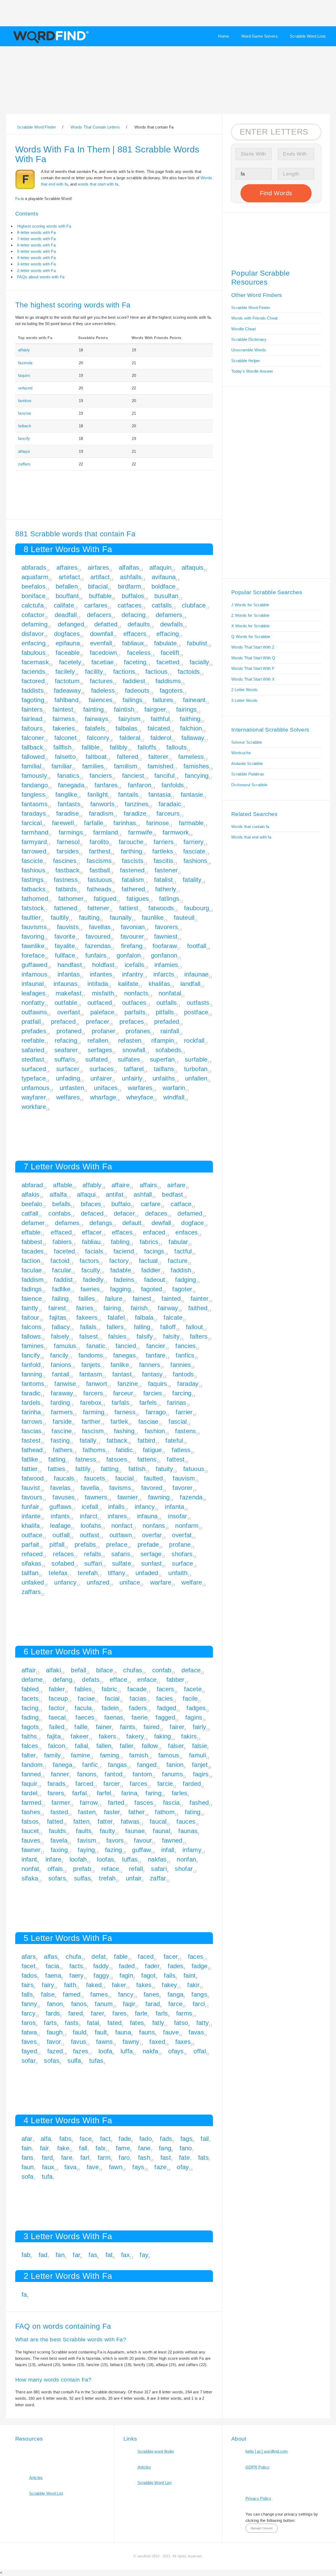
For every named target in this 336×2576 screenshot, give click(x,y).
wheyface (140, 1097)
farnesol (68, 842)
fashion (155, 1431)
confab (162, 1670)
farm (104, 2158)
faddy (101, 1966)
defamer (33, 1223)
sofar (29, 2061)
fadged (167, 1708)
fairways (96, 719)
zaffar (158, 1878)
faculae (32, 1270)
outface (32, 1535)
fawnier (128, 1497)
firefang (132, 946)
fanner (60, 1774)
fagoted (152, 1289)
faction (31, 1261)
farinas (177, 1403)
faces (196, 1957)
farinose (157, 823)
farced (84, 1784)
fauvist (31, 1488)
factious (156, 672)
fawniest (166, 936)
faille (81, 1727)
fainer (104, 1727)
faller (127, 1746)
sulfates (129, 1059)
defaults (139, 624)
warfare (161, 1582)
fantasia (159, 795)
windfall (174, 1097)
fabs (65, 2139)
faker (119, 1985)
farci (199, 2004)
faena (53, 1975)
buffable (100, 596)
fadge (200, 1966)
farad (153, 2004)
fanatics (68, 776)
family (52, 1755)
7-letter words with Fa (36, 239)
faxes (183, 2042)
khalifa (31, 1526)
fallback (32, 747)
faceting (135, 662)
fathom (165, 1812)
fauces (186, 1821)
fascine (62, 1431)
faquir (30, 1784)
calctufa (33, 605)
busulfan (166, 596)
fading (30, 1717)
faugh (55, 2032)
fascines (65, 861)
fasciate (194, 851)
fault (101, 2032)
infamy (192, 1850)
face (86, 2139)
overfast (69, 1012)
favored (152, 1488)
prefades (34, 1031)
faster (112, 1812)
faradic (31, 1393)
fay (144, 2255)
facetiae (103, 662)
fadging (185, 1280)
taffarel (134, 1069)
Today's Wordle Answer (252, 371)
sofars (57, 1878)
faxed (157, 2042)
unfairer (101, 1078)
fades (176, 1966)
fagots (30, 1727)
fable (121, 1957)
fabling (120, 1242)
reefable (33, 1040)
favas (196, 2032)
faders (138, 1708)
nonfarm (187, 1526)
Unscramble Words (249, 350)
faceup (58, 1698)
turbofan (196, 1069)
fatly (158, 2023)
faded (127, 1966)
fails (170, 1975)
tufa (47, 2176)
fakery (135, 1736)
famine (80, 1755)
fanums (172, 1774)
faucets (95, 1478)
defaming (35, 624)
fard (47, 2158)
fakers (107, 1736)
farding (60, 1403)
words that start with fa (98, 184)
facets (30, 1698)
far (77, 2255)
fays (138, 2167)
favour (143, 1840)
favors (115, 1840)
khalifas (159, 984)
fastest (31, 1440)
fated (115, 2023)
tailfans (164, 1069)
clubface (194, 605)
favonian (133, 927)
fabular (178, 1242)
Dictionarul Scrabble (249, 785)
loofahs (91, 1526)
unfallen (196, 1078)
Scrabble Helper (246, 361)
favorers (166, 927)
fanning (32, 1374)
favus (79, 2042)
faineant (194, 700)
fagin (126, 1975)
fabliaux (133, 643)
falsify (145, 1336)
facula (83, 1708)
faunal (161, 1831)
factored (33, 681)
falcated (159, 728)
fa (24, 2294)
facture (178, 1261)
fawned (172, 1840)
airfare (176, 1185)
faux (48, 2167)
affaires (67, 567)
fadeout (155, 1280)
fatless (181, 1450)
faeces (85, 1717)
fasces (144, 1803)
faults (84, 1831)
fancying (197, 776)
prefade (148, 1544)
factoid (60, 1261)
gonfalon (129, 955)
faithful (160, 719)
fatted (55, 1821)
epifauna (68, 643)
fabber (175, 1680)
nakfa (150, 2051)
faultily (60, 917)
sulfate (122, 1563)
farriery (193, 842)
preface (117, 1544)
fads (166, 2139)
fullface (65, 955)
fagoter (182, 1289)
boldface (163, 586)
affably (24, 350)
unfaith (178, 1573)
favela (59, 1840)
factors (89, 1261)
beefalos (33, 586)
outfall (61, 1535)
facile (190, 1698)
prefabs (85, 1544)
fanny (29, 2004)
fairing (112, 1308)
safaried (33, 1050)
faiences (101, 700)
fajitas (58, 1317)
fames (99, 1994)
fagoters (171, 690)
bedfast (172, 1194)
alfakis (31, 1194)
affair (29, 1670)
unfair (134, 1878)
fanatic (96, 1346)
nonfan (186, 1859)
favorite (65, 936)
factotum (67, 681)
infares (117, 1516)
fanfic (90, 1765)
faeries (90, 1289)
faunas (188, 1831)
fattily (83, 1469)
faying (86, 1850)
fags (186, 2139)
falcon (57, 1746)
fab (26, 2255)
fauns (147, 2032)
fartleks (163, 851)
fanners (150, 1365)
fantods (183, 1374)
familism (126, 766)
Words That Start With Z (253, 647)
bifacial (98, 586)
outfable (66, 1003)
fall (83, 2148)
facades (33, 1251)
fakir (193, 1985)
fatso (181, 2023)
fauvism (184, 1478)
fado (146, 2139)
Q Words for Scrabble (251, 637)
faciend (124, 1251)
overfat (182, 1535)
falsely (60, 1336)
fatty (203, 2023)
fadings (32, 1289)
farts (50, 2023)
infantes (101, 974)
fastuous (100, 880)
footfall (197, 946)
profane (180, 1544)
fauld (80, 2032)
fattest (176, 1459)
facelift (170, 653)
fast (166, 2158)
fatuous (194, 1469)
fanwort (97, 1384)
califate (64, 605)
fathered (133, 889)
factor (57, 1708)
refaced (32, 1554)
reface (110, 1869)
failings (132, 700)
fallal (81, 1746)
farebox (25, 401)
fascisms (99, 861)
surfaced (34, 1069)
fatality (192, 880)
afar (27, 2139)
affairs (148, 1185)
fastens (185, 1431)
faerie (140, 1717)
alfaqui (24, 451)
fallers (115, 1327)
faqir (129, 2004)
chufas (133, 1670)
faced (146, 1957)
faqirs (201, 1774)
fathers (63, 1450)
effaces (122, 1232)
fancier (156, 1346)
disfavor (33, 634)
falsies (117, 1336)
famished (160, 766)
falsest (89, 1336)
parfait (30, 1544)
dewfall (161, 1223)
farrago (156, 1412)
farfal (79, 1793)
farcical (32, 823)
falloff (168, 1327)
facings (154, 1251)
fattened (66, 908)
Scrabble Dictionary (249, 339)
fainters (32, 709)
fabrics (149, 1242)
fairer (177, 1727)
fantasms (35, 804)
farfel (104, 1793)
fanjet (200, 1765)
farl (85, 2158)
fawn (116, 2167)
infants (60, 1516)
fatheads (99, 889)
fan (60, 2255)
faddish (181, 1270)
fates (137, 2023)
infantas (69, 974)
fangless (33, 795)
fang (165, 2148)
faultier (31, 917)
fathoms (94, 1450)
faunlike (153, 917)
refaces (63, 1554)
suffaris (65, 1059)
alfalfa (58, 1194)
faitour (30, 1317)
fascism (93, 1431)
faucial (124, 1478)
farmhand (35, 832)
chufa (73, 1957)
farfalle (94, 823)
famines (33, 1346)
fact (105, 2139)
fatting (110, 1469)
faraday (188, 1384)
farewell (63, 823)
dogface (192, 1223)
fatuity (164, 1469)
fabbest (32, 1242)
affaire (120, 1185)
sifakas (31, 1563)
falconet (65, 738)
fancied (126, 1346)
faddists (33, 690)
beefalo (32, 1204)
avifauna (164, 577)
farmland (106, 832)
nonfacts (136, 993)
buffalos (133, 596)
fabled (30, 1689)
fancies (185, 1346)
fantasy (152, 1374)
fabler (57, 1689)
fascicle (32, 861)
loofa (105, 2051)
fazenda (25, 363)
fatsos (30, 1821)
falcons (32, 1327)
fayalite (65, 946)
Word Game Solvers (259, 36)
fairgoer (155, 709)
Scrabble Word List (46, 2493)
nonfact (122, 1526)
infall (168, 1850)
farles (180, 1793)
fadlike (61, 1289)
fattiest (129, 908)
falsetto (65, 757)
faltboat (96, 757)
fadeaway (67, 690)
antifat (115, 1194)
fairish (139, 1308)
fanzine (25, 413)
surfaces (102, 1069)
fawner (31, 1850)
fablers (62, 1242)
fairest (57, 1308)
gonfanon (164, 955)
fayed (29, 2051)
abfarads (34, 567)
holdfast (103, 965)
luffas (130, 1859)
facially (199, 662)
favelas (60, 1488)
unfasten (72, 1088)
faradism (101, 813)
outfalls (167, 1003)
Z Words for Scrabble (250, 615)
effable (31, 1232)
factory (119, 1261)
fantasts (69, 804)
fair (44, 2148)
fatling (57, 1459)
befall (78, 1670)
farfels (148, 1403)
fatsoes (117, 1459)
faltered (127, 757)
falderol (161, 738)
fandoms (91, 1355)
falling (142, 1327)
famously (34, 776)
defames (67, 1223)
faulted (153, 1478)
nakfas (157, 1859)
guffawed (34, 965)
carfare (151, 1204)
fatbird (146, 1440)
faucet (30, 1831)
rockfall (194, 1040)
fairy (48, 1985)
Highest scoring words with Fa (44, 226)
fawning (159, 1497)
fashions (195, 861)
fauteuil (184, 917)
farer (98, 2013)
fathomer (71, 899)
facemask (35, 662)
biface (105, 1670)
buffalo (121, 1204)
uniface (130, 1582)
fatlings (169, 899)
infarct (89, 1516)
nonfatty (33, 1003)
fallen (104, 1746)
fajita (54, 1736)
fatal (93, 2023)
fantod (113, 1774)
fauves (31, 1840)
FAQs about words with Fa (41, 277)
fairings (186, 709)
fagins (194, 1717)
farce (175, 2004)
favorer (182, 1488)
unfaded (147, 1573)
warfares (140, 1088)
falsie (200, 1746)
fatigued (105, 899)
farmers (62, 1412)
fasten (87, 1812)
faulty (107, 1831)
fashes (31, 1812)
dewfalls (172, 624)
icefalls (134, 965)
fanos (79, 2004)
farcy (29, 2013)
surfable (196, 1059)
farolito (99, 842)
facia (52, 1966)
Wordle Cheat (243, 329)
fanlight (98, 795)
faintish (124, 709)
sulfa (74, 2061)
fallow (150, 1746)
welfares (68, 1097)
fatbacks (33, 889)
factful (183, 1251)
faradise (67, 813)
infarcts (164, 974)
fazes (81, 2051)
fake (63, 2148)
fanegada (71, 785)
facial (112, 1698)
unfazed (25, 388)
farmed (31, 1803)
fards (53, 2013)
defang (62, 1680)
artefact (69, 577)
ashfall (143, 1194)
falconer (33, 738)
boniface (33, 596)
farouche (131, 842)
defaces (156, 1213)
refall (136, 1869)
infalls (116, 1507)
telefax (58, 1573)
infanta (174, 1507)
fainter (199, 1299)
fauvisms (34, 927)
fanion (175, 1765)
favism (87, 1840)
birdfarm (130, 586)
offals (55, 1869)
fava (70, 2167)
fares (120, 2013)
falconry (98, 738)
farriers (164, 842)
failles (87, 1299)
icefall (90, 1507)
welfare (192, 1582)
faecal (57, 1717)
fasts (72, 2023)
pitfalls (165, 1012)
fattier (30, 1469)
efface (119, 1680)
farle (141, 2013)
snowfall (134, 1050)
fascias (31, 1431)
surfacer (68, 1069)
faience (32, 1299)
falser (176, 1746)
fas (93, 2255)
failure (114, 1299)
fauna (123, 2032)
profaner (103, 1031)
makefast (69, 993)
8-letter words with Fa (36, 232)
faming (110, 1755)
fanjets (91, 1365)
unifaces (106, 1088)
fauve (171, 2032)
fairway (168, 1308)
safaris (121, 1554)
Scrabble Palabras (248, 774)
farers (56, 1793)
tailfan (30, 1573)
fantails (128, 795)
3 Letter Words (244, 700)
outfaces (134, 1003)
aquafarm (35, 577)
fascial (178, 1421)
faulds (57, 1831)
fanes (151, 1994)
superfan (162, 1059)
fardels (31, 1403)
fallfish (62, 747)
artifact (100, 577)
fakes (144, 1985)
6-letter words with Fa (36, 245)
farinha (31, 1412)
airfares (98, 567)
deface (191, 1670)
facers (166, 1689)
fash (144, 2158)
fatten (81, 1821)
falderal (130, 738)
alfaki (53, 1670)
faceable (68, 653)
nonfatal (170, 993)
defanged (71, 624)
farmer (61, 1803)
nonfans (154, 1526)
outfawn (121, 1535)
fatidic (124, 1450)
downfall (102, 634)
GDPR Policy (257, 2467)
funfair (30, 1507)
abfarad (32, 1185)
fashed (199, 1803)
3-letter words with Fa (36, 264)
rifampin (162, 1040)
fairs (28, 1985)
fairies (85, 1308)
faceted (64, 1251)
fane (144, 2148)
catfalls (162, 605)
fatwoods (161, 908)
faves (29, 2042)
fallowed (33, 757)
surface (182, 1563)
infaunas (65, 984)
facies (165, 1698)
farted (116, 1803)
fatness (86, 1459)
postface (196, 1012)
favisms (120, 1488)
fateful (174, 1440)
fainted (171, 1299)
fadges (196, 1708)
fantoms (33, 1384)
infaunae (196, 974)
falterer (158, 757)
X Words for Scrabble (250, 626)
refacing (66, 1040)
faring (153, 1793)
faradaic (170, 804)
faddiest (134, 681)
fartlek (119, 1421)
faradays (34, 813)
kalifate (128, 984)
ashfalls (131, 577)
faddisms (168, 681)
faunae (135, 1831)
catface (181, 1204)
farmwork (176, 832)
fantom (142, 1774)
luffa (127, 2051)
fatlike (30, 1459)
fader (152, 1966)
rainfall (170, 1031)
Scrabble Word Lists (308, 36)
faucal (158, 1821)
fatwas (130, 1821)
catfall (30, 1213)
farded (192, 1784)
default (132, 1223)
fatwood (33, 1478)
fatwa (29, 2032)
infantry (133, 974)
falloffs (147, 747)
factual (148, 1261)
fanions (61, 1365)
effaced (61, 1232)
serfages (100, 1050)
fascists (133, 861)
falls (27, 1994)
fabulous (33, 653)
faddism (33, 1280)
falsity (171, 1336)
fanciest (133, 776)
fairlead (32, 719)
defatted (106, 624)
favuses (64, 1497)
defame (32, 1680)
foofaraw (165, 946)
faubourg (196, 908)
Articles (36, 2478)
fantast (122, 1374)
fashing (124, 1431)
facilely (65, 672)
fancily (59, 1355)
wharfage (103, 1097)
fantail (61, 1374)
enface (147, 1680)
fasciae (148, 1421)
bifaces (91, 1204)
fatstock (33, 908)
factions (124, 672)
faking (163, 1736)
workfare (34, 1107)
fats (203, 2158)
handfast (70, 965)
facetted (168, 662)
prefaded (167, 1022)
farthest (100, 851)
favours (32, 1497)
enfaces (187, 1232)
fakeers (87, 1317)
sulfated (96, 1059)
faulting (89, 917)
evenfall (101, 643)
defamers (169, 615)
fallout (194, 1327)
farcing (182, 1393)
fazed (55, 2051)
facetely (70, 662)
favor (54, 2042)
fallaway (193, 738)
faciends (33, 672)
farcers (93, 1393)
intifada (98, 984)
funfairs (96, 955)
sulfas (82, 1878)
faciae (86, 1698)
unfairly (132, 1078)
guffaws (60, 1507)
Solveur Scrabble (247, 742)
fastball (100, 870)
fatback (25, 426)
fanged (147, 1765)
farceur (123, 1393)
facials (94, 1251)
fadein (110, 1708)
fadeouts (137, 690)
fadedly (93, 1280)
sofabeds (168, 1050)
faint (190, 1975)
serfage (151, 1554)
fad (43, 2255)
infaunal (33, 984)
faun (28, 2167)
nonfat (30, 1869)
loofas (105, 1859)
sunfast (152, 1563)
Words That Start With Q (253, 658)
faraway (62, 1393)
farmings (71, 832)
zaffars (24, 464)
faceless (139, 653)
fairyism (129, 719)
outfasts (198, 1003)
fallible (91, 747)
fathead (32, 1450)
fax (125, 2255)
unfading (68, 1078)
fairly (199, 1727)
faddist (63, 1280)
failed (57, 1727)
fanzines (136, 804)
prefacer (98, 1022)
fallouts (177, 747)
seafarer (66, 1050)
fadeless (103, 690)
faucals (64, 1478)
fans (28, 2158)
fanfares (106, 785)
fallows (31, 1336)
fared (76, 2013)
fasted (59, 1812)
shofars (182, 1554)
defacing (133, 615)
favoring (33, 936)
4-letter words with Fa (36, 258)
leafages (33, 993)
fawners (96, 1497)
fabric (109, 1689)
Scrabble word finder (156, 2451)
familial (31, 766)
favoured (98, 936)
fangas (117, 1765)
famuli (198, 1755)
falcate (173, 1317)
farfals (120, 1403)
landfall (190, 984)
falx (101, 2148)
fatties (56, 1469)
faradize (135, 813)
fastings (33, 880)
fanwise (65, 1384)
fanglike (66, 795)
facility (94, 672)
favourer (132, 936)
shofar (184, 1869)
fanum (104, 2004)
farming (94, 1412)
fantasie (192, 795)
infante (31, 1516)
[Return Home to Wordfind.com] (50, 43)
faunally (121, 917)
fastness (66, 880)
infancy (145, 1507)
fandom (32, 1765)
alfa (46, 2139)
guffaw (141, 1850)
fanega (62, 1765)
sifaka (30, 1878)
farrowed (34, 851)
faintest (63, 709)
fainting (93, 709)
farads (56, 1784)
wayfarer (34, 1097)
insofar (177, 1516)
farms (184, 2013)
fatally (88, 1440)
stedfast (33, 1059)
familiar (62, 766)
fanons (87, 1774)
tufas (96, 2061)
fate (184, 2158)
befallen (67, 586)
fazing (114, 1850)
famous (169, 1755)
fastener (166, 870)
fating (193, 1812)
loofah (78, 1859)
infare (53, 1859)
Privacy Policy (258, 2498)
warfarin (174, 1088)
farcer (112, 1784)
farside (62, 1421)
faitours (32, 728)
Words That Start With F (253, 668)
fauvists (68, 927)
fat (109, 2255)
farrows (32, 1421)
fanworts (102, 804)
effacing (168, 634)
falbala (144, 1317)
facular (62, 1270)
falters (199, 1336)
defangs (101, 1223)
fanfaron (140, 785)
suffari (93, 1563)
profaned (69, 1031)
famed (72, 1994)
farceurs (168, 813)
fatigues (138, 899)
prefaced (63, 1022)
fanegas (124, 1355)
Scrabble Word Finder (251, 308)
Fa (18, 199)
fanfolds (173, 785)
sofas (52, 2061)
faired (152, 1727)
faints (128, 1727)
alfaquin (160, 567)
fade (125, 2139)
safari (159, 1869)
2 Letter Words (244, 690)
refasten (130, 1040)
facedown (103, 653)
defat (99, 1957)
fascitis (163, 861)
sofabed (63, 1563)
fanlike (120, 1365)
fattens (147, 1459)
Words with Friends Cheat (254, 318)
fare (67, 2158)
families (93, 766)
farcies (153, 1393)
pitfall (57, 1544)
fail (205, 2139)
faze (160, 2167)
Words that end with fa (251, 837)
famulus (65, 1346)
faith (70, 1985)
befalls (61, 1204)
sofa (28, 2176)
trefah (107, 1878)
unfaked (33, 1582)
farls (162, 2013)
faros (29, 2023)
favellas (100, 927)
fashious (33, 870)
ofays (176, 2051)
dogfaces (67, 634)
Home (224, 36)
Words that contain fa (250, 827)
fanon (55, 2004)
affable (63, 1185)
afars (29, 1957)
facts (76, 1966)
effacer (92, 1232)
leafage (60, 1526)
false (48, 1994)
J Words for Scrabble (250, 605)
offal (200, 2051)
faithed (198, 1308)
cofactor (33, 615)
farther (91, 1421)
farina (129, 1793)
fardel (30, 1793)
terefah (88, 1573)
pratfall (31, 1022)
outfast (90, 1535)
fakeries (64, 728)
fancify (24, 438)
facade (137, 1689)
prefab (82, 1869)
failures (163, 700)
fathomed (35, 899)
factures (101, 681)
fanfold (31, 1365)
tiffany (117, 1573)
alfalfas (129, 567)
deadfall (66, 615)
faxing (59, 1850)
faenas (114, 1717)
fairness (64, 719)
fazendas (98, 946)
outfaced (100, 1003)
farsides (68, 851)
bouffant (67, 596)
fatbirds (66, 889)
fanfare (156, 1355)
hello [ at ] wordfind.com (267, 2451)
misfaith (103, 993)
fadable (121, 1270)
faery (77, 1975)
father (137, 1812)
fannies (181, 1365)
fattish (137, 1469)
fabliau (91, 1242)
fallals (88, 1327)
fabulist (197, 643)
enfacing (33, 643)
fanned (31, 1774)
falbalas (126, 728)
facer (171, 1957)
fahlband (66, 700)
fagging (120, 1289)
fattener (98, 908)
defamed (190, 1213)
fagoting (33, 700)
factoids (189, 672)
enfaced (154, 1232)
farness (125, 1412)
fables (83, 1689)
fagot (148, 1975)
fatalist (163, 880)
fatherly (166, 889)
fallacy (61, 1327)
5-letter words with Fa (36, 251)
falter (29, 1755)
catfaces (130, 605)
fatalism (133, 880)
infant (29, 1859)
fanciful (164, 776)
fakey (169, 1985)
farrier (184, 1412)
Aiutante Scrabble (247, 763)
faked (94, 1985)
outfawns (34, 1012)
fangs (199, 1994)
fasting (60, 1440)
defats (91, 1680)
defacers (99, 615)
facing (30, 1708)
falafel (116, 1317)
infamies (166, 965)
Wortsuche (241, 753)
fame (123, 2148)
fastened (132, 870)
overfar (152, 1535)
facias (138, 1698)
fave (93, 2167)
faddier (151, 1270)
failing (60, 1299)
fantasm (91, 1374)
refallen (98, 1040)
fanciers (101, 776)
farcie (165, 1784)
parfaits (135, 1012)
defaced (92, 1213)
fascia (171, 1803)
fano (186, 2148)
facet (29, 1966)
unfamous (35, 1088)
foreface (33, 955)
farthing (131, 851)
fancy (126, 1994)
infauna (147, 1516)
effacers (135, 634)
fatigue (152, 1450)
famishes (196, 766)
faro (124, 2158)
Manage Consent (262, 2528)
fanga (175, 1994)
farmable (191, 823)
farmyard (34, 842)
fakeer (80, 1736)
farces (138, 1784)
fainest (142, 1299)
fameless (191, 757)
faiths (29, 1736)
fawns (104, 2042)
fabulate (165, 643)
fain (27, 2148)
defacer (124, 1213)
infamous (34, 974)
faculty (91, 1270)
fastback (67, 870)
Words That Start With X (253, 679)
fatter (105, 1821)
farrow (89, 1803)
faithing (190, 719)
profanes (138, 1031)
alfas (51, 1957)
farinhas (125, 823)
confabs (59, 1213)
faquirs (24, 375)
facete (193, 1689)
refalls (93, 1554)
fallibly (119, 747)
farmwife (140, 832)
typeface (34, 1078)
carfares (96, 605)
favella (90, 1488)
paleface (102, 1012)
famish (139, 1755)
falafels (95, 728)
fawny (131, 2042)
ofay (183, 2167)
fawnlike (33, 946)
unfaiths (164, 1078)
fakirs (189, 1736)
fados (29, 1975)
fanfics (185, 1355)
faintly (30, 1308)
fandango (35, 785)
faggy (101, 1975)
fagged (165, 1717)
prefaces (132, 1022)
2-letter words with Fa (36, 271)
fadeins (124, 1280)
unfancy (65, 1582)
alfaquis (193, 567)
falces (30, 1746)
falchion (191, 728)
